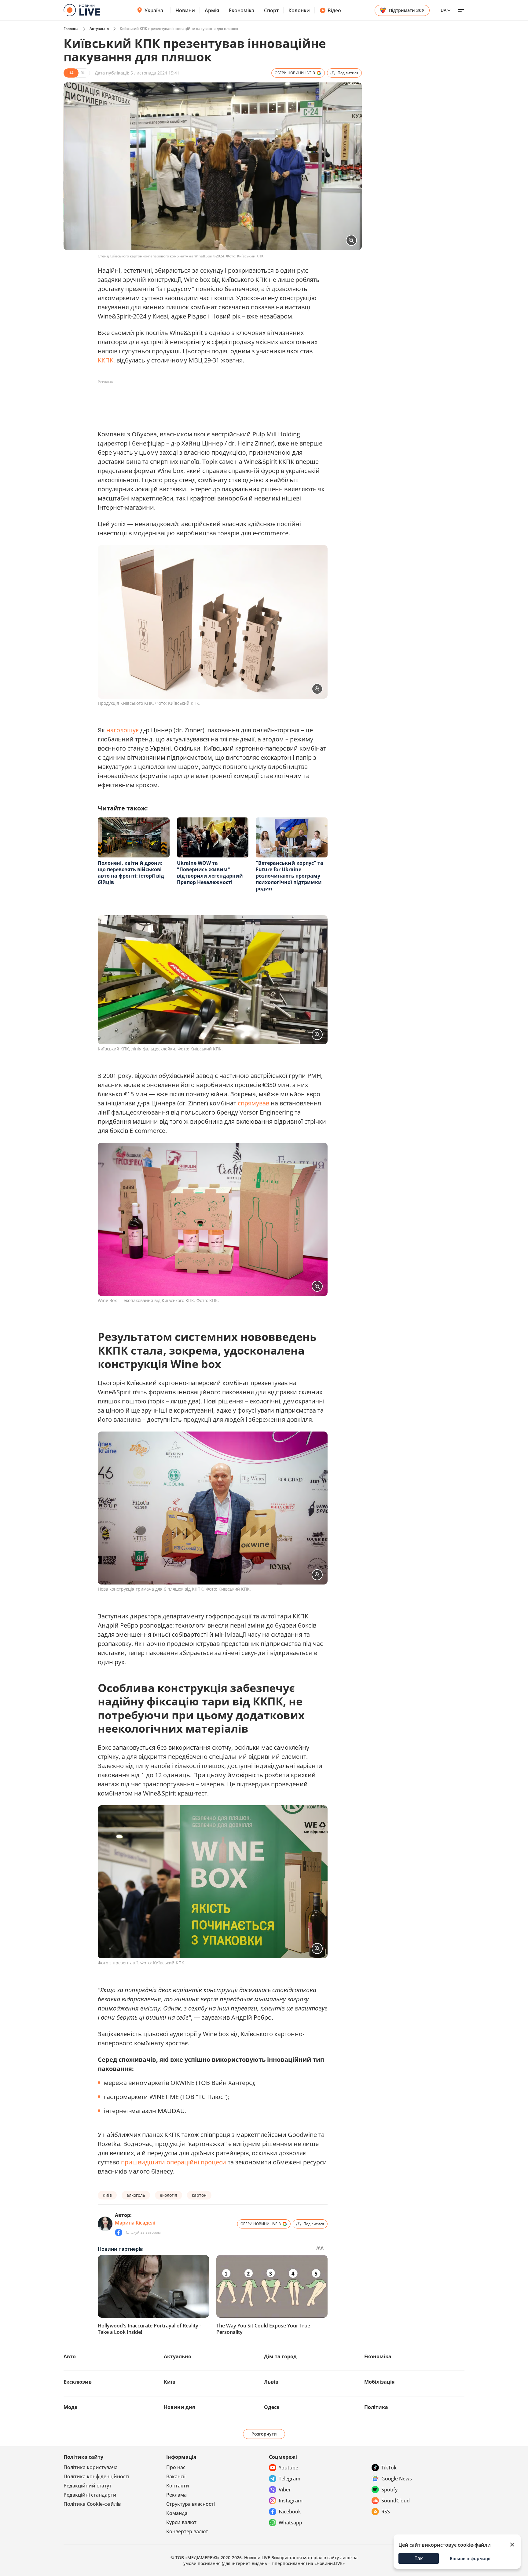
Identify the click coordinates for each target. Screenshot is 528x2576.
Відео (334, 10)
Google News (397, 2479)
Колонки (299, 10)
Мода (71, 2407)
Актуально (99, 29)
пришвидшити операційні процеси (173, 2162)
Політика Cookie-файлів (92, 2504)
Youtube (288, 2468)
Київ (107, 2195)
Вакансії (176, 2476)
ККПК (106, 360)
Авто (70, 2356)
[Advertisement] (209, 401)
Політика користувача (91, 2467)
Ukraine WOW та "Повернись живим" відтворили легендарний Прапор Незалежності (210, 873)
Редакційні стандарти (90, 2495)
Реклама (176, 2495)
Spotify (389, 2490)
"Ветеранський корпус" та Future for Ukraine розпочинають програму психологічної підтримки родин (290, 876)
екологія (169, 2195)
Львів (271, 2382)
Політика (376, 2407)
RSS (386, 2512)
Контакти (178, 2486)
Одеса (272, 2407)
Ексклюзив (78, 2382)
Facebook (290, 2512)
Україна (154, 10)
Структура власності (191, 2504)
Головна (71, 29)
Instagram (291, 2501)
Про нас (176, 2467)
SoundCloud (396, 2501)
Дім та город (280, 2356)
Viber (285, 2490)
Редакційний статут (88, 2486)
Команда (177, 2513)
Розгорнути (264, 2434)
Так (419, 2558)
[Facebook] (119, 2232)
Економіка (242, 10)
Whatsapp (290, 2523)
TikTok (389, 2468)
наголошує (122, 730)
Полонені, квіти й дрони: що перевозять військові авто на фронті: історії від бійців (131, 873)
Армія (212, 10)
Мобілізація (379, 2382)
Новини (185, 10)
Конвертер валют (187, 2531)
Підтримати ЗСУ (407, 10)
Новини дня (179, 2407)
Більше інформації (470, 2558)
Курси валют (181, 2522)
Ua (444, 10)
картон (199, 2195)
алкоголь (136, 2195)
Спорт (271, 10)
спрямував (253, 1103)
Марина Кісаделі (135, 2223)
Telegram (290, 2479)
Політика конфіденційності (96, 2476)
